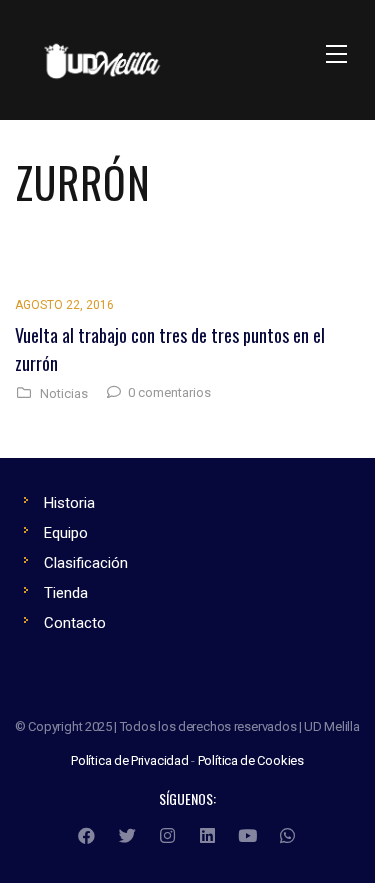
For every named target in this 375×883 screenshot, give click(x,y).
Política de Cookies (251, 760)
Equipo (66, 533)
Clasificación (86, 563)
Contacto (75, 623)
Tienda (66, 593)
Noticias (64, 394)
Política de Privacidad (130, 760)
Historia (69, 503)
